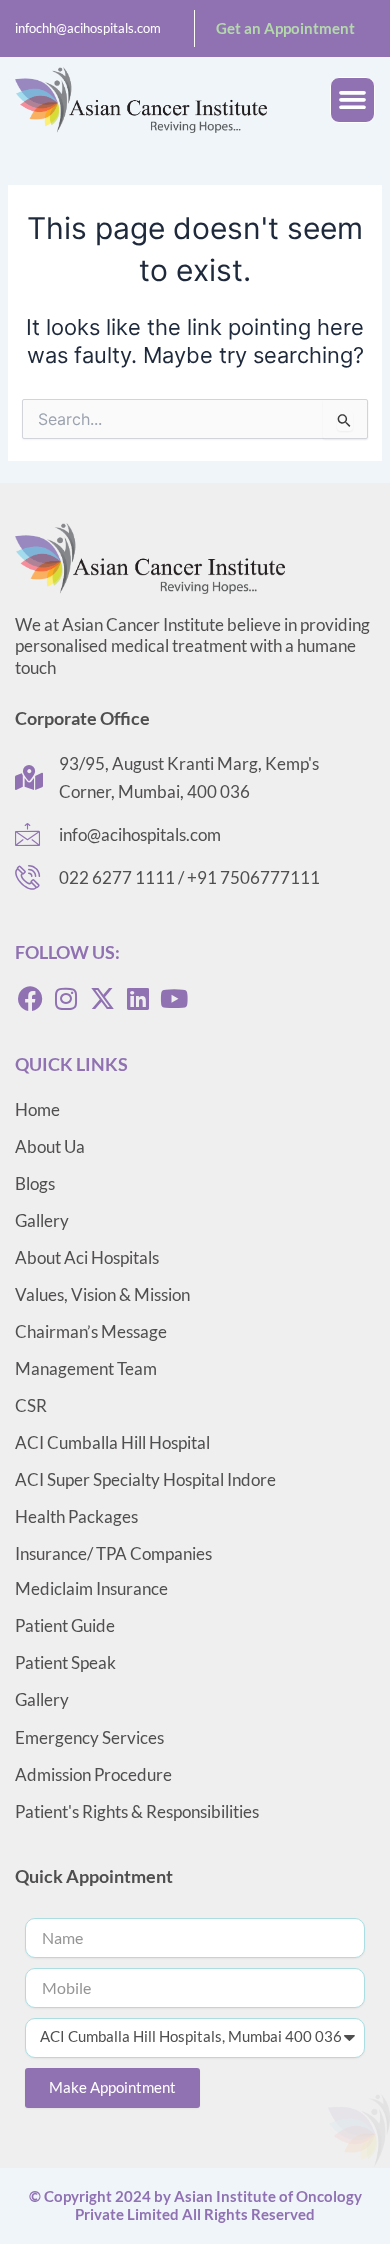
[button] (353, 100)
